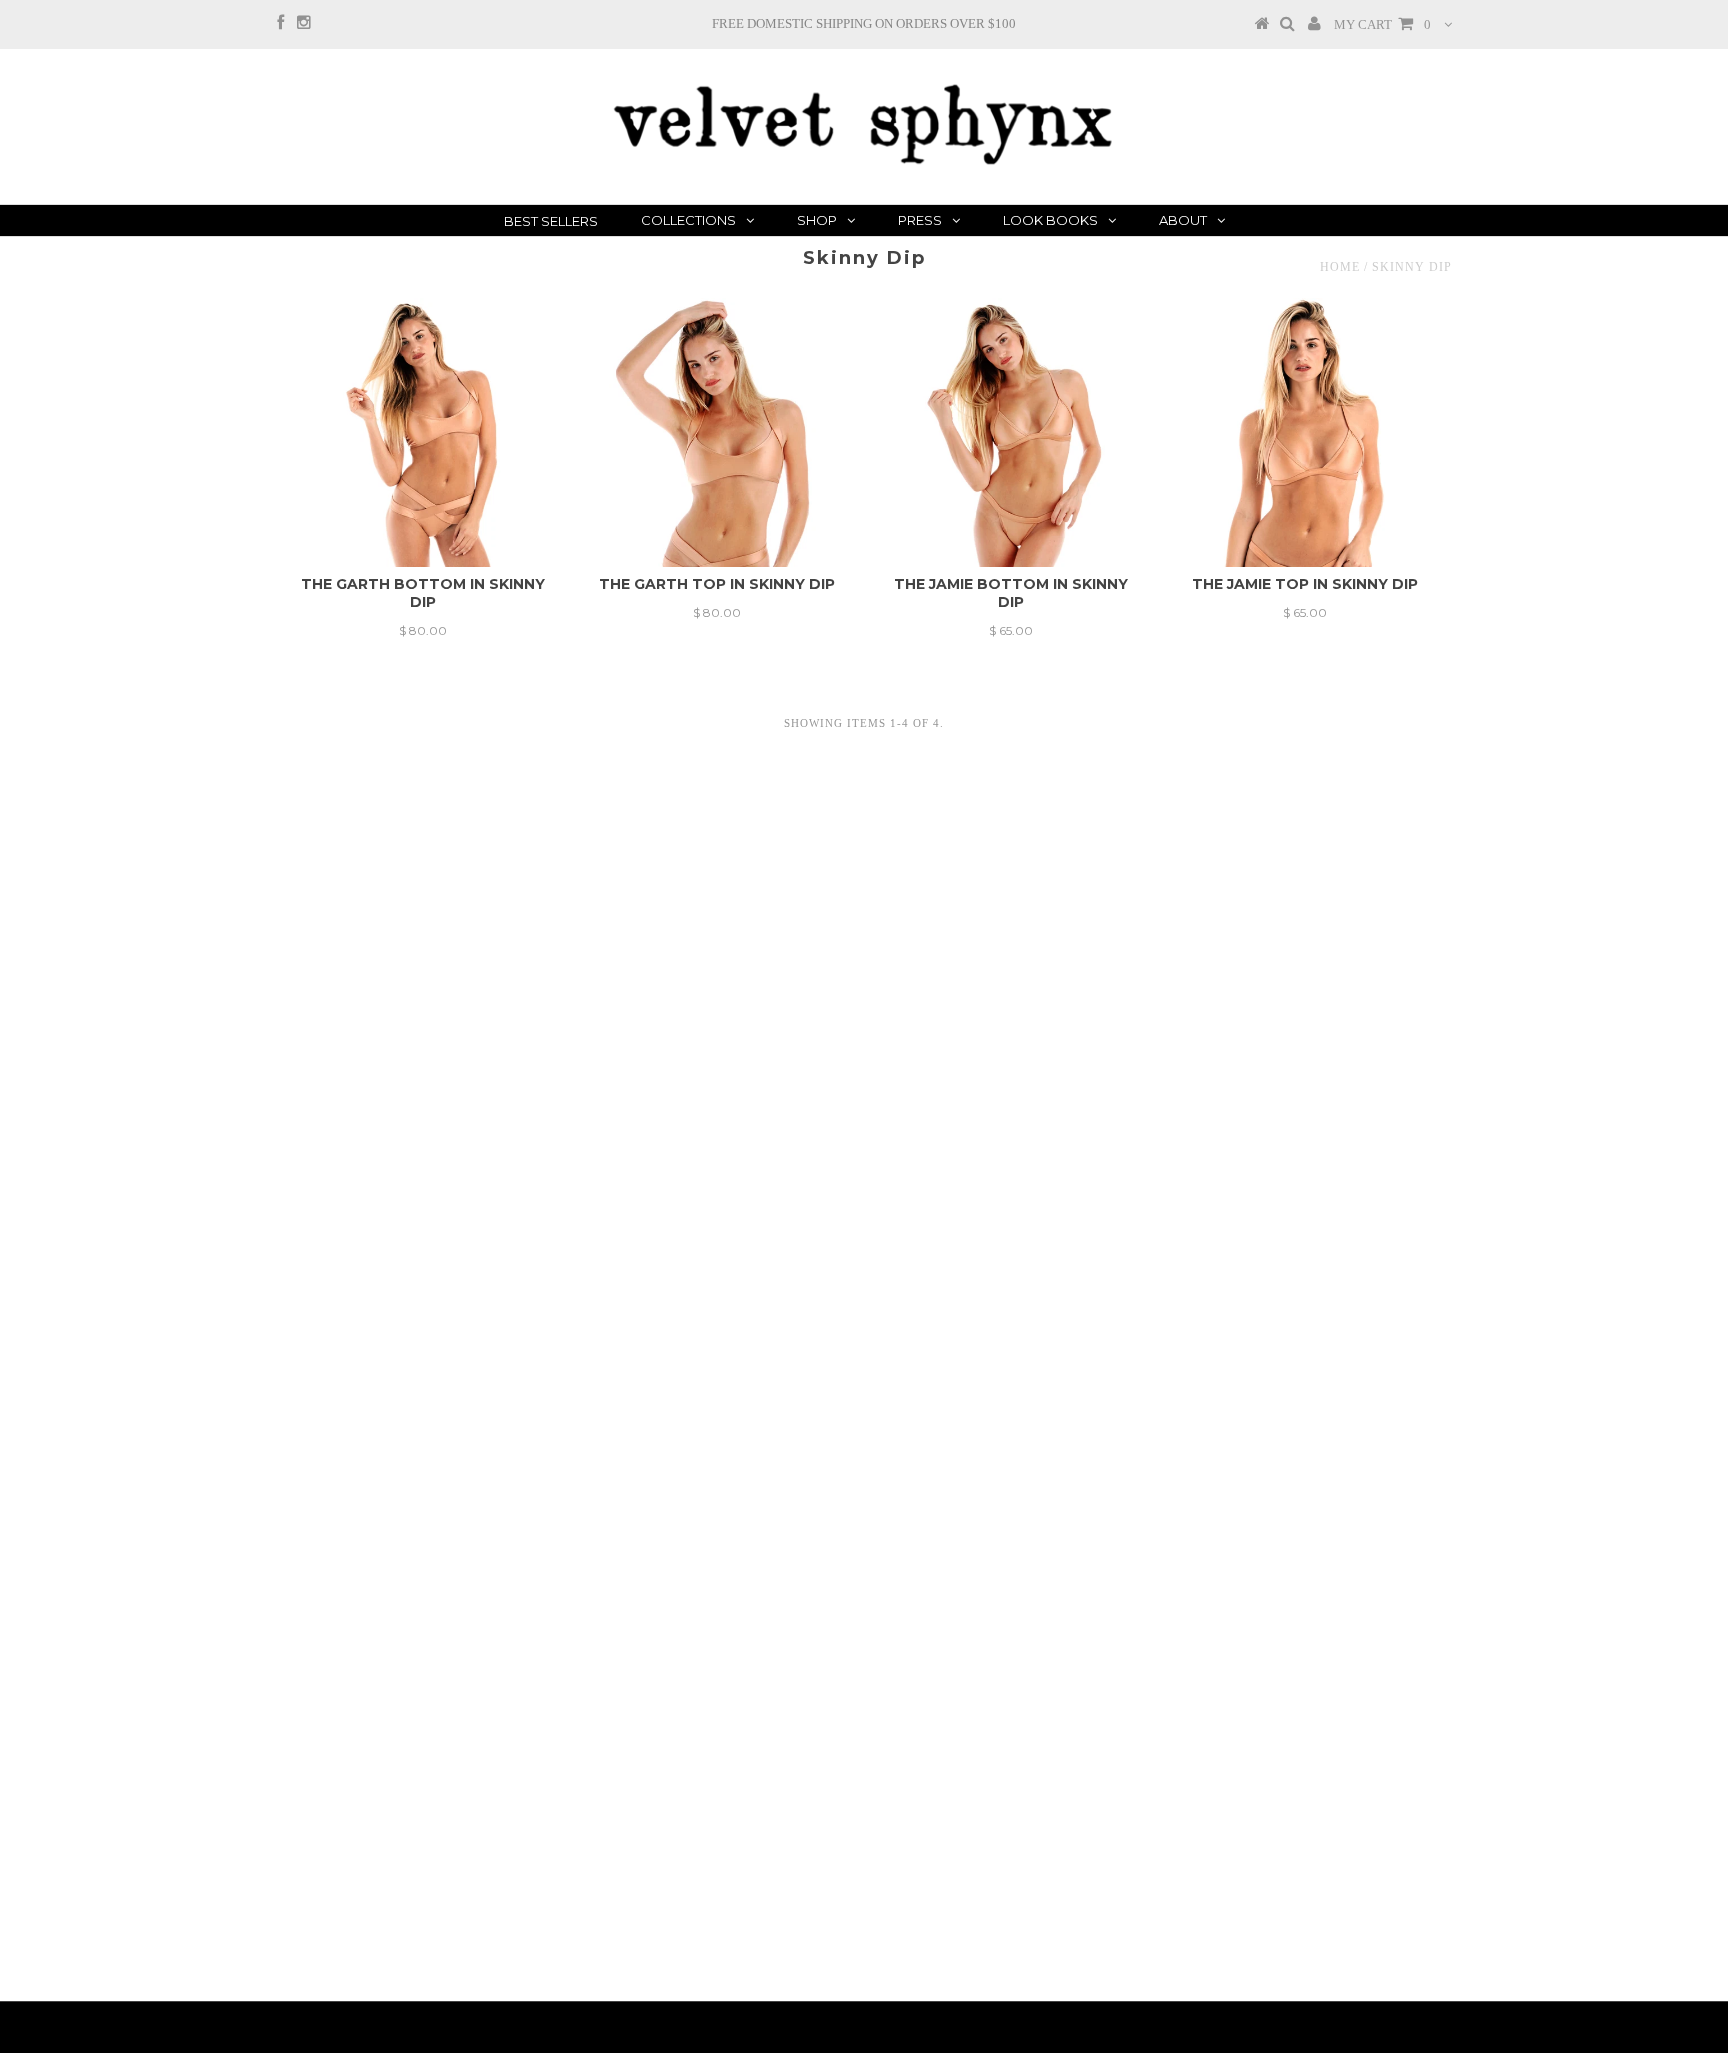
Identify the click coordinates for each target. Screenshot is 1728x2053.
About (1183, 220)
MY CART (1382, 24)
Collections (688, 220)
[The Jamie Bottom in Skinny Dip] (1010, 432)
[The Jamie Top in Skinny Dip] (1304, 432)
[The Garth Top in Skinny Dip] (716, 432)
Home (1340, 267)
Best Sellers (551, 221)
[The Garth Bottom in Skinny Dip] (423, 432)
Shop (817, 220)
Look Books (1050, 220)
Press (920, 220)
